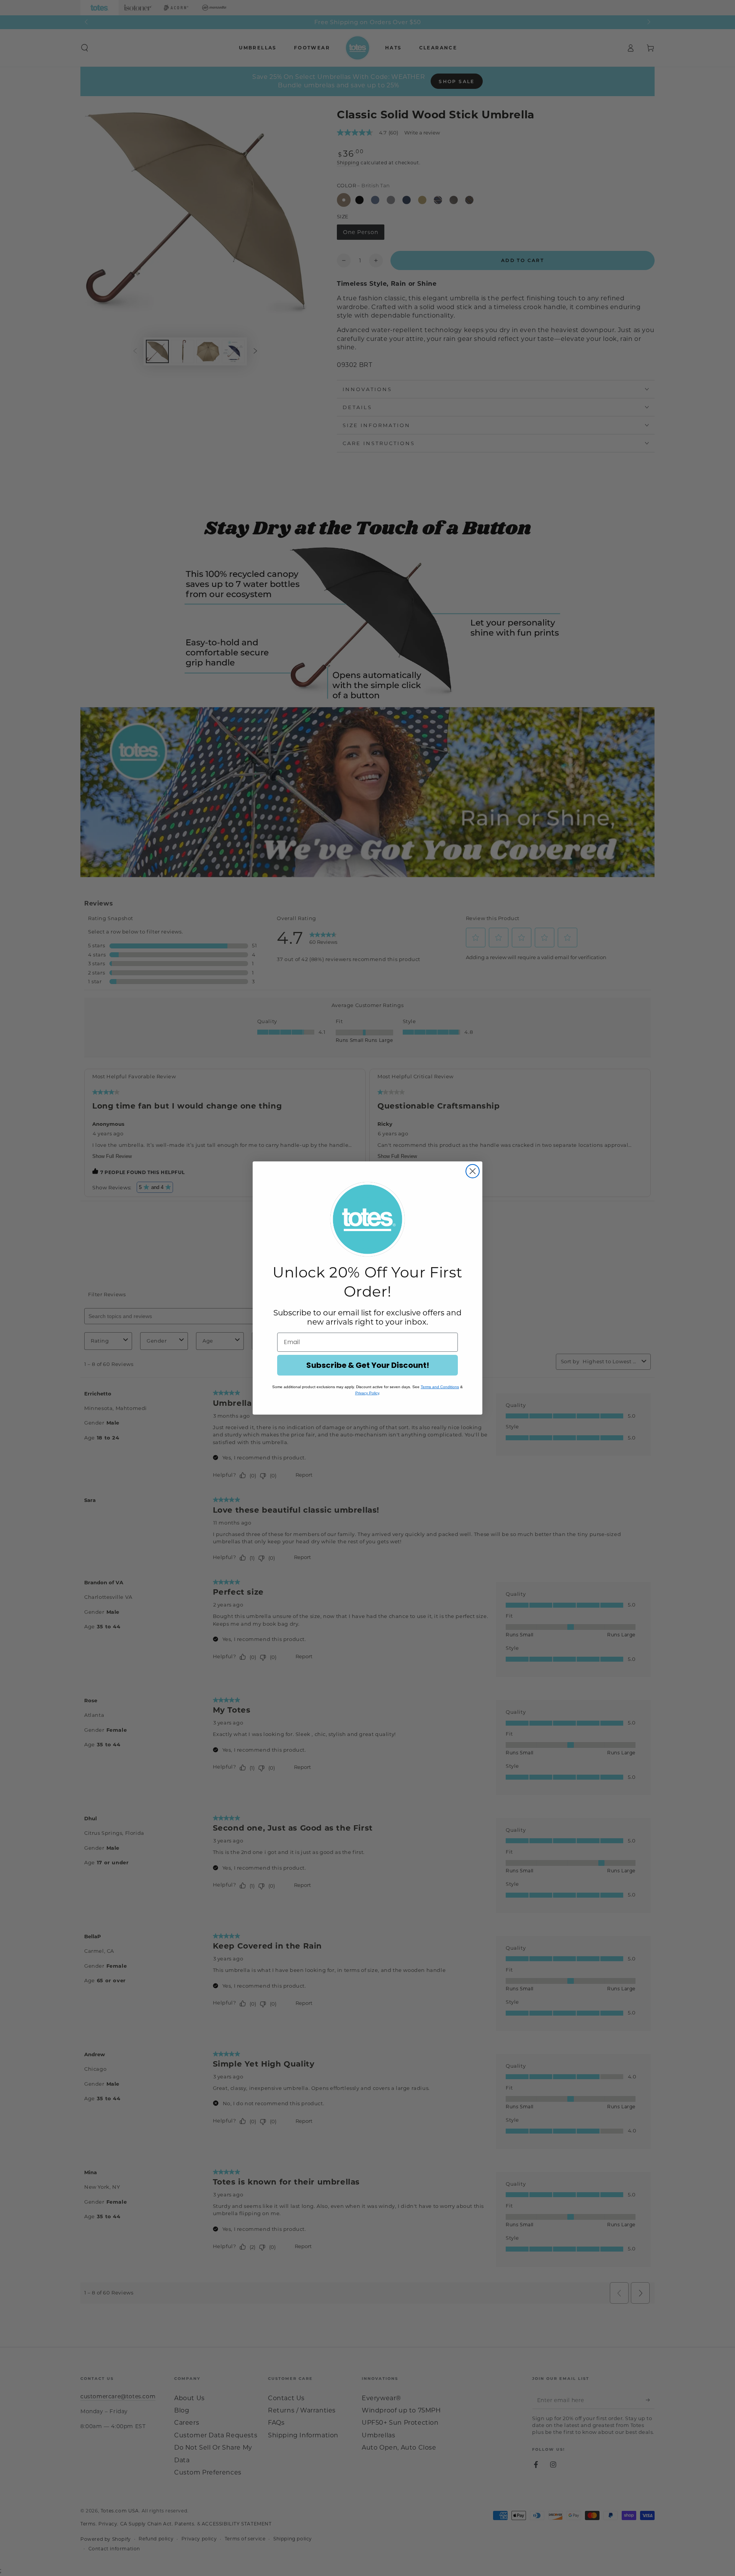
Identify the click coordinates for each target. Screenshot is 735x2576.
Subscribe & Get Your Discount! (368, 1365)
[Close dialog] (473, 1171)
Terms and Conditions (440, 1387)
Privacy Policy (367, 1393)
